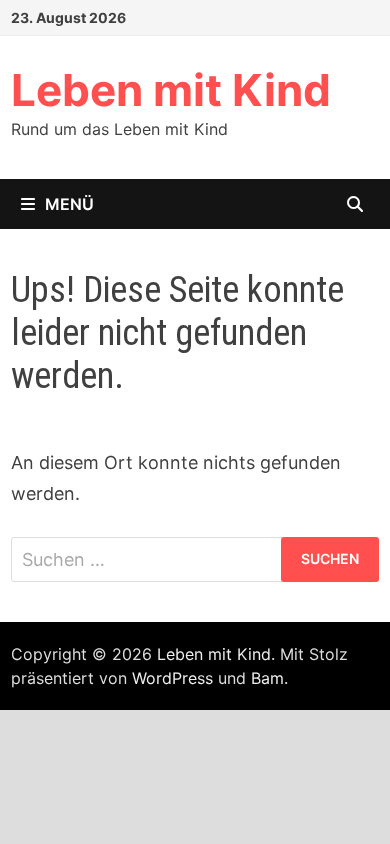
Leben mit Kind (171, 90)
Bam (267, 678)
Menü (69, 204)
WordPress (172, 678)
